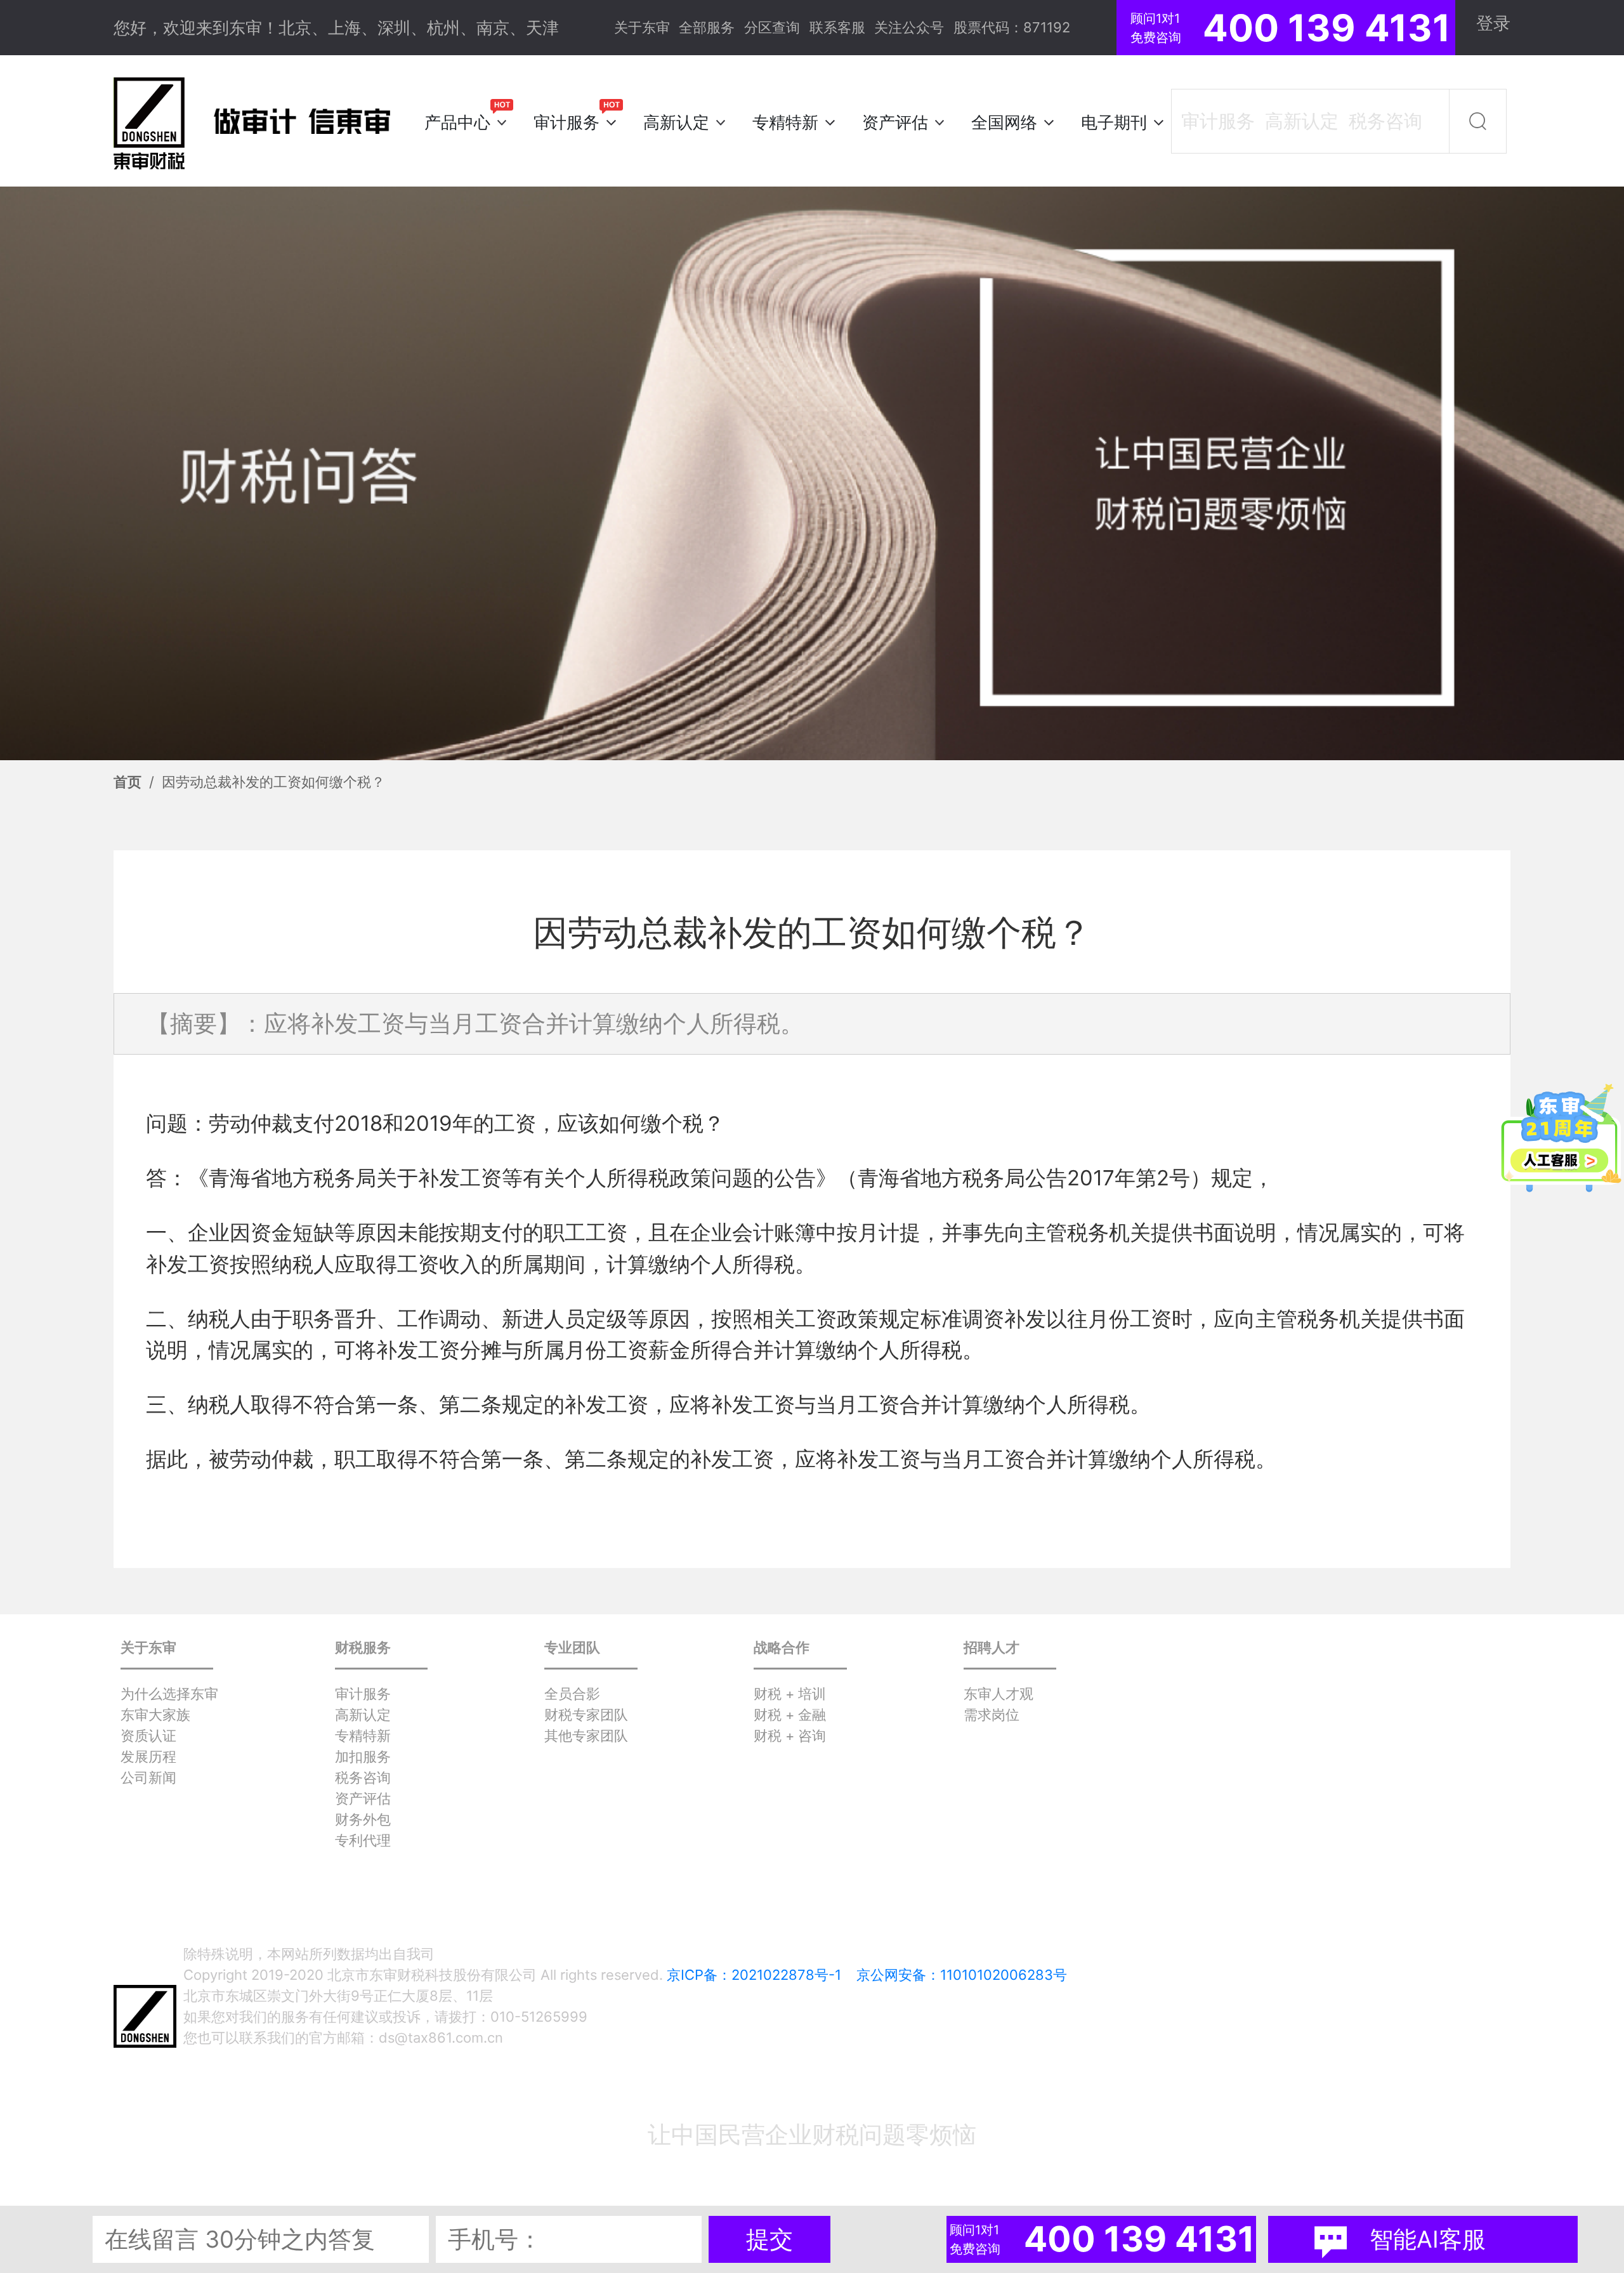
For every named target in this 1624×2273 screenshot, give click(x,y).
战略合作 (782, 1647)
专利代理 (363, 1840)
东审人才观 (999, 1694)
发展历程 (148, 1756)
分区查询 (772, 27)
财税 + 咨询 (790, 1736)
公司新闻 (148, 1777)
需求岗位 (992, 1715)
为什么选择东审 (169, 1694)
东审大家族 (155, 1715)
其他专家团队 (586, 1736)
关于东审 (642, 27)
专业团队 (572, 1647)
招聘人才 (992, 1647)
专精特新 (363, 1736)
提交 (769, 2239)
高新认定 (363, 1715)
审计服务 (363, 1694)
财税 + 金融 (790, 1715)
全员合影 (572, 1694)
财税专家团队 (586, 1715)
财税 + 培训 (790, 1694)
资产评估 (363, 1798)
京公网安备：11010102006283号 (962, 1975)
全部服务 (707, 27)
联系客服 (837, 27)
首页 (128, 782)
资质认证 (148, 1736)
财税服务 (363, 1647)
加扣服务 (363, 1756)
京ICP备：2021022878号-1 (754, 1975)
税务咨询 (363, 1777)
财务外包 (363, 1819)
